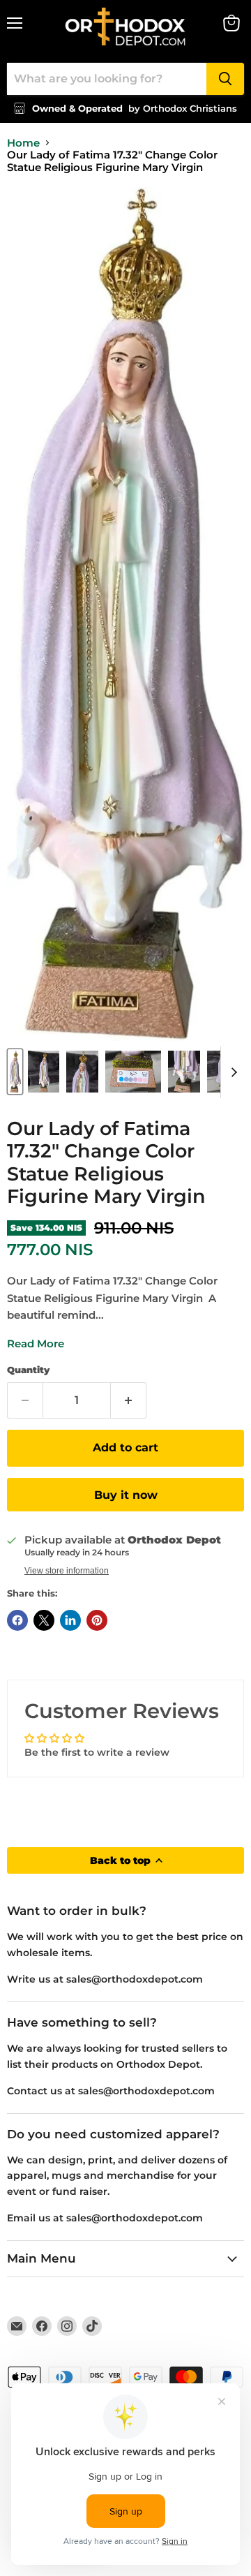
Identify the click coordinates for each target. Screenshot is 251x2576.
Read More (36, 1343)
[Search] (225, 79)
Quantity (28, 1370)
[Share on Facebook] (17, 1620)
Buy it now (126, 1495)
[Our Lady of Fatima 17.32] (15, 1072)
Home (23, 143)
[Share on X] (44, 1620)
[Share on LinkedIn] (70, 1620)
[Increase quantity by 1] (129, 1400)
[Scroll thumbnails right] (231, 1072)
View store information (67, 1571)
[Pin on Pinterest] (97, 1620)
